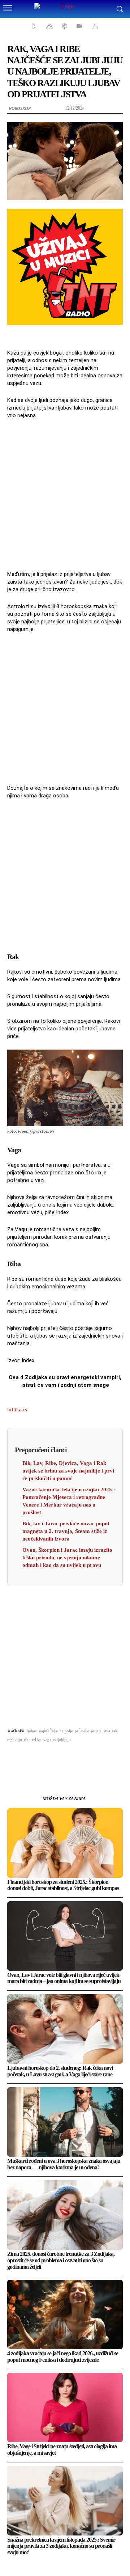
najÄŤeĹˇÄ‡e (48, 1731)
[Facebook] (23, 1758)
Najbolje (66, 1731)
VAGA (47, 1740)
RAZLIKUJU (15, 1740)
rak (115, 1731)
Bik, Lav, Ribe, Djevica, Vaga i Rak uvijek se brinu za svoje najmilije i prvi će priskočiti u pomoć (68, 1471)
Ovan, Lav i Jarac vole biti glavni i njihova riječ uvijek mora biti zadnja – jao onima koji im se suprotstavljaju (64, 1978)
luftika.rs (17, 1410)
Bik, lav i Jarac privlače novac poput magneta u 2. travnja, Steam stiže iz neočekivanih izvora (66, 1531)
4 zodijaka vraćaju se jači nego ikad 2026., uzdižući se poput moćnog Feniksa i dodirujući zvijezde (63, 2357)
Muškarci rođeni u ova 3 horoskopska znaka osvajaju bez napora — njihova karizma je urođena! (64, 2164)
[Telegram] (90, 1758)
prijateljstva (101, 1731)
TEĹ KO (37, 1740)
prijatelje (82, 1731)
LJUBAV (32, 1731)
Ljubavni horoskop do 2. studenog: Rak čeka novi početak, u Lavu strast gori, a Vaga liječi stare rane (60, 2071)
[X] (40, 1758)
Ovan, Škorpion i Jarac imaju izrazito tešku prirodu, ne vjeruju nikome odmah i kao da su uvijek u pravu (67, 1558)
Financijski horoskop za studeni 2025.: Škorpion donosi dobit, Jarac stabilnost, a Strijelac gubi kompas (63, 1885)
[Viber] (107, 1758)
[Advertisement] (65, 494)
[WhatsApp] (57, 1758)
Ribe (27, 1740)
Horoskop (19, 108)
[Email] (73, 1758)
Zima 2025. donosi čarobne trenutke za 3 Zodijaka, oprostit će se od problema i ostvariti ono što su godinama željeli (61, 2260)
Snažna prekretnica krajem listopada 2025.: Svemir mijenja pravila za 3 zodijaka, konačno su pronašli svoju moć (61, 2546)
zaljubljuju (62, 1740)
